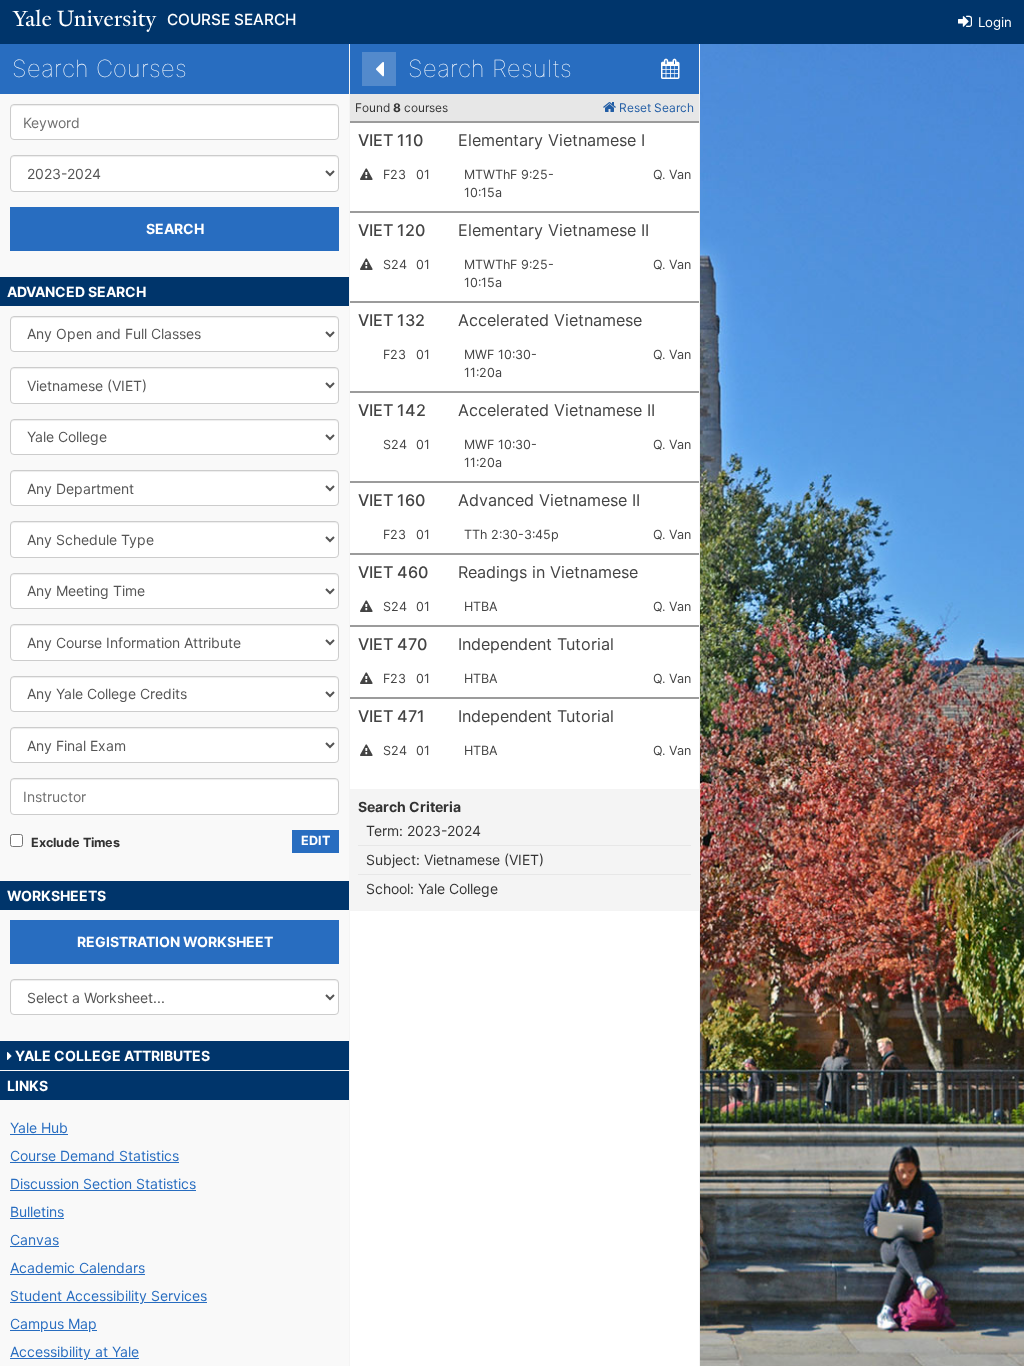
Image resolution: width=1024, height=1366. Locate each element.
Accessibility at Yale (74, 1351)
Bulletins (37, 1211)
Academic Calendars (77, 1267)
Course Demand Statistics (94, 1155)
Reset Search (655, 107)
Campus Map (53, 1323)
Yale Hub (39, 1127)
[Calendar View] (670, 69)
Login (993, 22)
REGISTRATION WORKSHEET (175, 941)
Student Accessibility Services (108, 1295)
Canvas (34, 1239)
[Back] (379, 69)
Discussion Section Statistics (103, 1183)
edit (315, 840)
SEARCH (175, 228)
